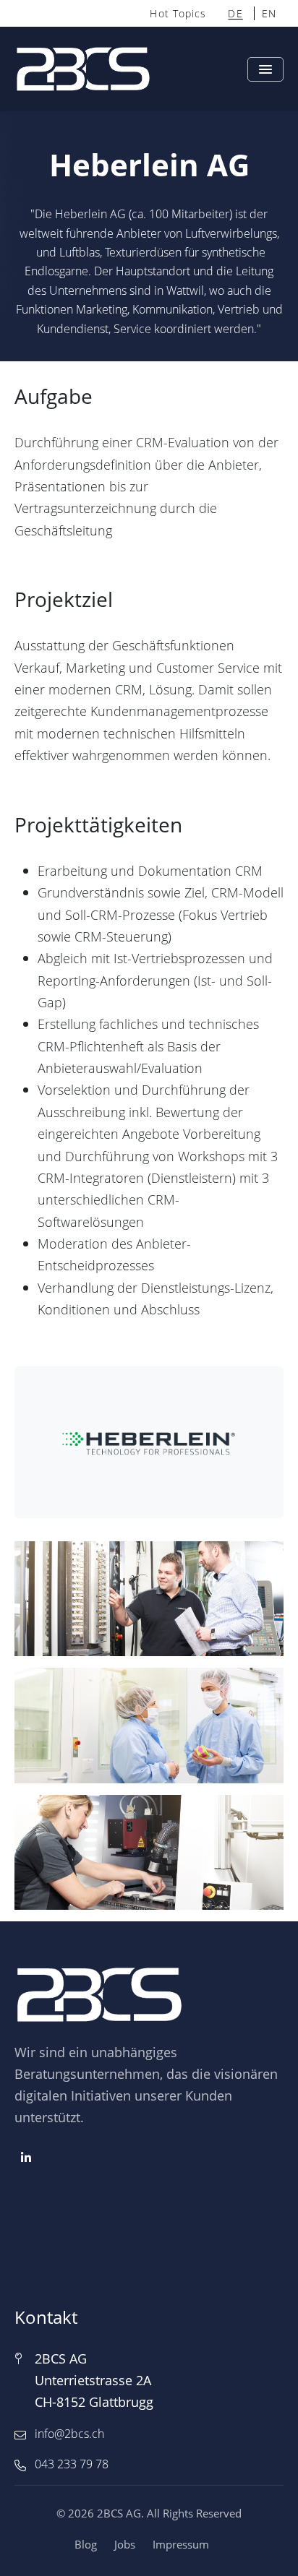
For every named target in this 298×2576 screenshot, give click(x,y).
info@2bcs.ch (69, 2434)
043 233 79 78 (72, 2464)
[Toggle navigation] (265, 69)
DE (235, 13)
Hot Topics (178, 13)
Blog (86, 2544)
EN (269, 13)
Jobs (125, 2544)
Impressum (181, 2544)
